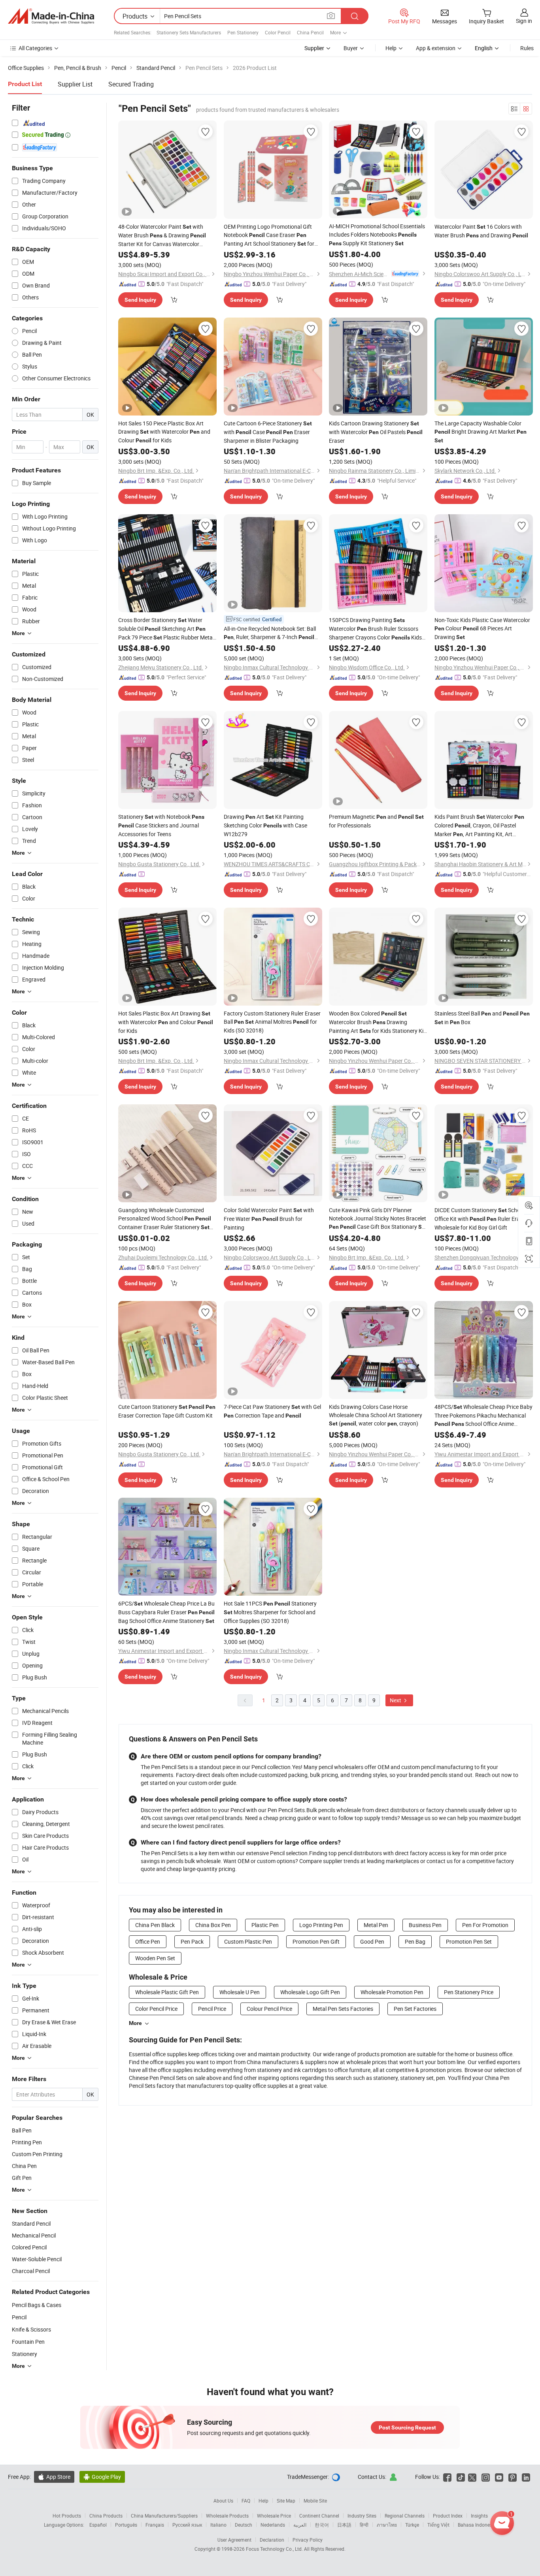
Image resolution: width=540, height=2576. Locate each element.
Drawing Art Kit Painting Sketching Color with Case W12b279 (265, 825)
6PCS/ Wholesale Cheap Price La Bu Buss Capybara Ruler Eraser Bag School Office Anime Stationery (166, 1612)
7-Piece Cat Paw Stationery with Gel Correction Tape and (272, 1411)
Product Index (448, 2516)
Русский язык (187, 2525)
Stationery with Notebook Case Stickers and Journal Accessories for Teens (161, 825)
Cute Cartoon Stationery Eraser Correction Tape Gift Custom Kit (167, 1411)
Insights (479, 2516)
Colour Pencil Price (269, 2009)
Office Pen (148, 1941)
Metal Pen (376, 1925)
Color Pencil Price (156, 2009)
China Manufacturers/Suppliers (164, 2516)
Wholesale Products (227, 2516)
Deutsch (244, 2525)
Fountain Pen (28, 2342)
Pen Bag (415, 1941)
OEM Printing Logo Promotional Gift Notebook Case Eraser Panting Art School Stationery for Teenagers (269, 235)
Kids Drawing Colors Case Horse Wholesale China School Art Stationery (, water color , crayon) (376, 1415)
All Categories (35, 48)
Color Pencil (278, 32)
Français (155, 2525)
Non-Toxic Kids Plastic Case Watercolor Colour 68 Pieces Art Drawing (482, 628)
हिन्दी (364, 2525)
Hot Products (67, 2516)
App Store (54, 2477)
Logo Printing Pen (321, 1925)
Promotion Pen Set (469, 1941)
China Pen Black (155, 1925)
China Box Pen (213, 1925)
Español (98, 2525)
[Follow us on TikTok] (461, 2477)
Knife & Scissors (31, 2329)
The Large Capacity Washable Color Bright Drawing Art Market (481, 432)
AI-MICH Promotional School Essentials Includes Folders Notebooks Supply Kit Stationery (377, 235)
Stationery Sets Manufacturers (189, 32)
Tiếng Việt (438, 2525)
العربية (300, 2525)
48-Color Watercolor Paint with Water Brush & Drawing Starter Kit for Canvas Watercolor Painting (162, 235)
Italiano (218, 2525)
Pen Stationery (243, 32)
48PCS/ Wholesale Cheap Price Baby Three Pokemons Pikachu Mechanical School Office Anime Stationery (483, 1416)
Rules (527, 48)
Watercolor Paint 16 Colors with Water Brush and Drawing (481, 231)
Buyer (351, 48)
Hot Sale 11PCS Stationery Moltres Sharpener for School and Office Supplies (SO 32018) (270, 1612)
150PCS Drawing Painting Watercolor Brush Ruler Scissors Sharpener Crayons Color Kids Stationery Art (375, 629)
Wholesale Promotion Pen (392, 1992)
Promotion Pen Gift (316, 1941)
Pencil (19, 2317)
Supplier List (75, 84)
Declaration (272, 2540)
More (135, 2023)
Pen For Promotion (485, 1925)
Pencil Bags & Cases (37, 2305)
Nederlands (273, 2525)
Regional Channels (405, 2516)
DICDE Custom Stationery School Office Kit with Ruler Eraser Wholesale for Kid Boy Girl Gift (481, 1219)
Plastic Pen (265, 1925)
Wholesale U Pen (240, 1992)
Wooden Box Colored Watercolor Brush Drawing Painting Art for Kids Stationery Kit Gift (377, 1022)
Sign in (524, 21)
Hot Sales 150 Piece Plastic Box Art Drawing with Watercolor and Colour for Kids (164, 432)
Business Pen (425, 1925)
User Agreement (234, 2540)
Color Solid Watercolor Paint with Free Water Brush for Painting (269, 1219)
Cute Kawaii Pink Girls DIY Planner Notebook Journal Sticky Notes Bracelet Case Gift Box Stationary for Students (378, 1219)
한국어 (322, 2525)
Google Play (102, 2477)
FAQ (246, 2501)
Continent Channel (319, 2516)
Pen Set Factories (415, 2009)
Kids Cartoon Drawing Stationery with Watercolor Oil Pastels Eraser (376, 432)
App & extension (436, 48)
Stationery (25, 2354)
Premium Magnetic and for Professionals (376, 821)
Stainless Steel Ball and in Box (482, 1018)
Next (396, 1700)
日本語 (344, 2525)
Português (126, 2525)
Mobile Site (315, 2501)
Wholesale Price (274, 2516)
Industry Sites (362, 2516)
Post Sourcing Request (407, 2427)
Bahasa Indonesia (477, 2525)
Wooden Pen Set (155, 1958)
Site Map (286, 2501)
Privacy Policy (308, 2540)
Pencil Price (212, 2009)
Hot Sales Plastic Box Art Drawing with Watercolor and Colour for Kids (166, 1022)
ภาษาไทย (387, 2525)
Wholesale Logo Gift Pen (310, 1992)
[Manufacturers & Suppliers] (51, 16)
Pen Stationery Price (469, 1992)
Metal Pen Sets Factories (343, 2009)
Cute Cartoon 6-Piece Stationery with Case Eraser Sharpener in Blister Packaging (268, 432)
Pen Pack (192, 1941)
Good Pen (372, 1941)
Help (391, 48)
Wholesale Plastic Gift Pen (167, 1992)
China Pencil (310, 32)
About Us (223, 2501)
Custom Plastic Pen (248, 1941)
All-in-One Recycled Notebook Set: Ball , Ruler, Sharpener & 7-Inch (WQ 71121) (270, 633)
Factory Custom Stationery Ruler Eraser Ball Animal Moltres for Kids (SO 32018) (272, 1022)
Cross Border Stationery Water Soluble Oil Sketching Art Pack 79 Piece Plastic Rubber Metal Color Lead (166, 629)
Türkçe (412, 2525)
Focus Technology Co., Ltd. (275, 2549)
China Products (106, 2516)
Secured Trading (131, 84)
